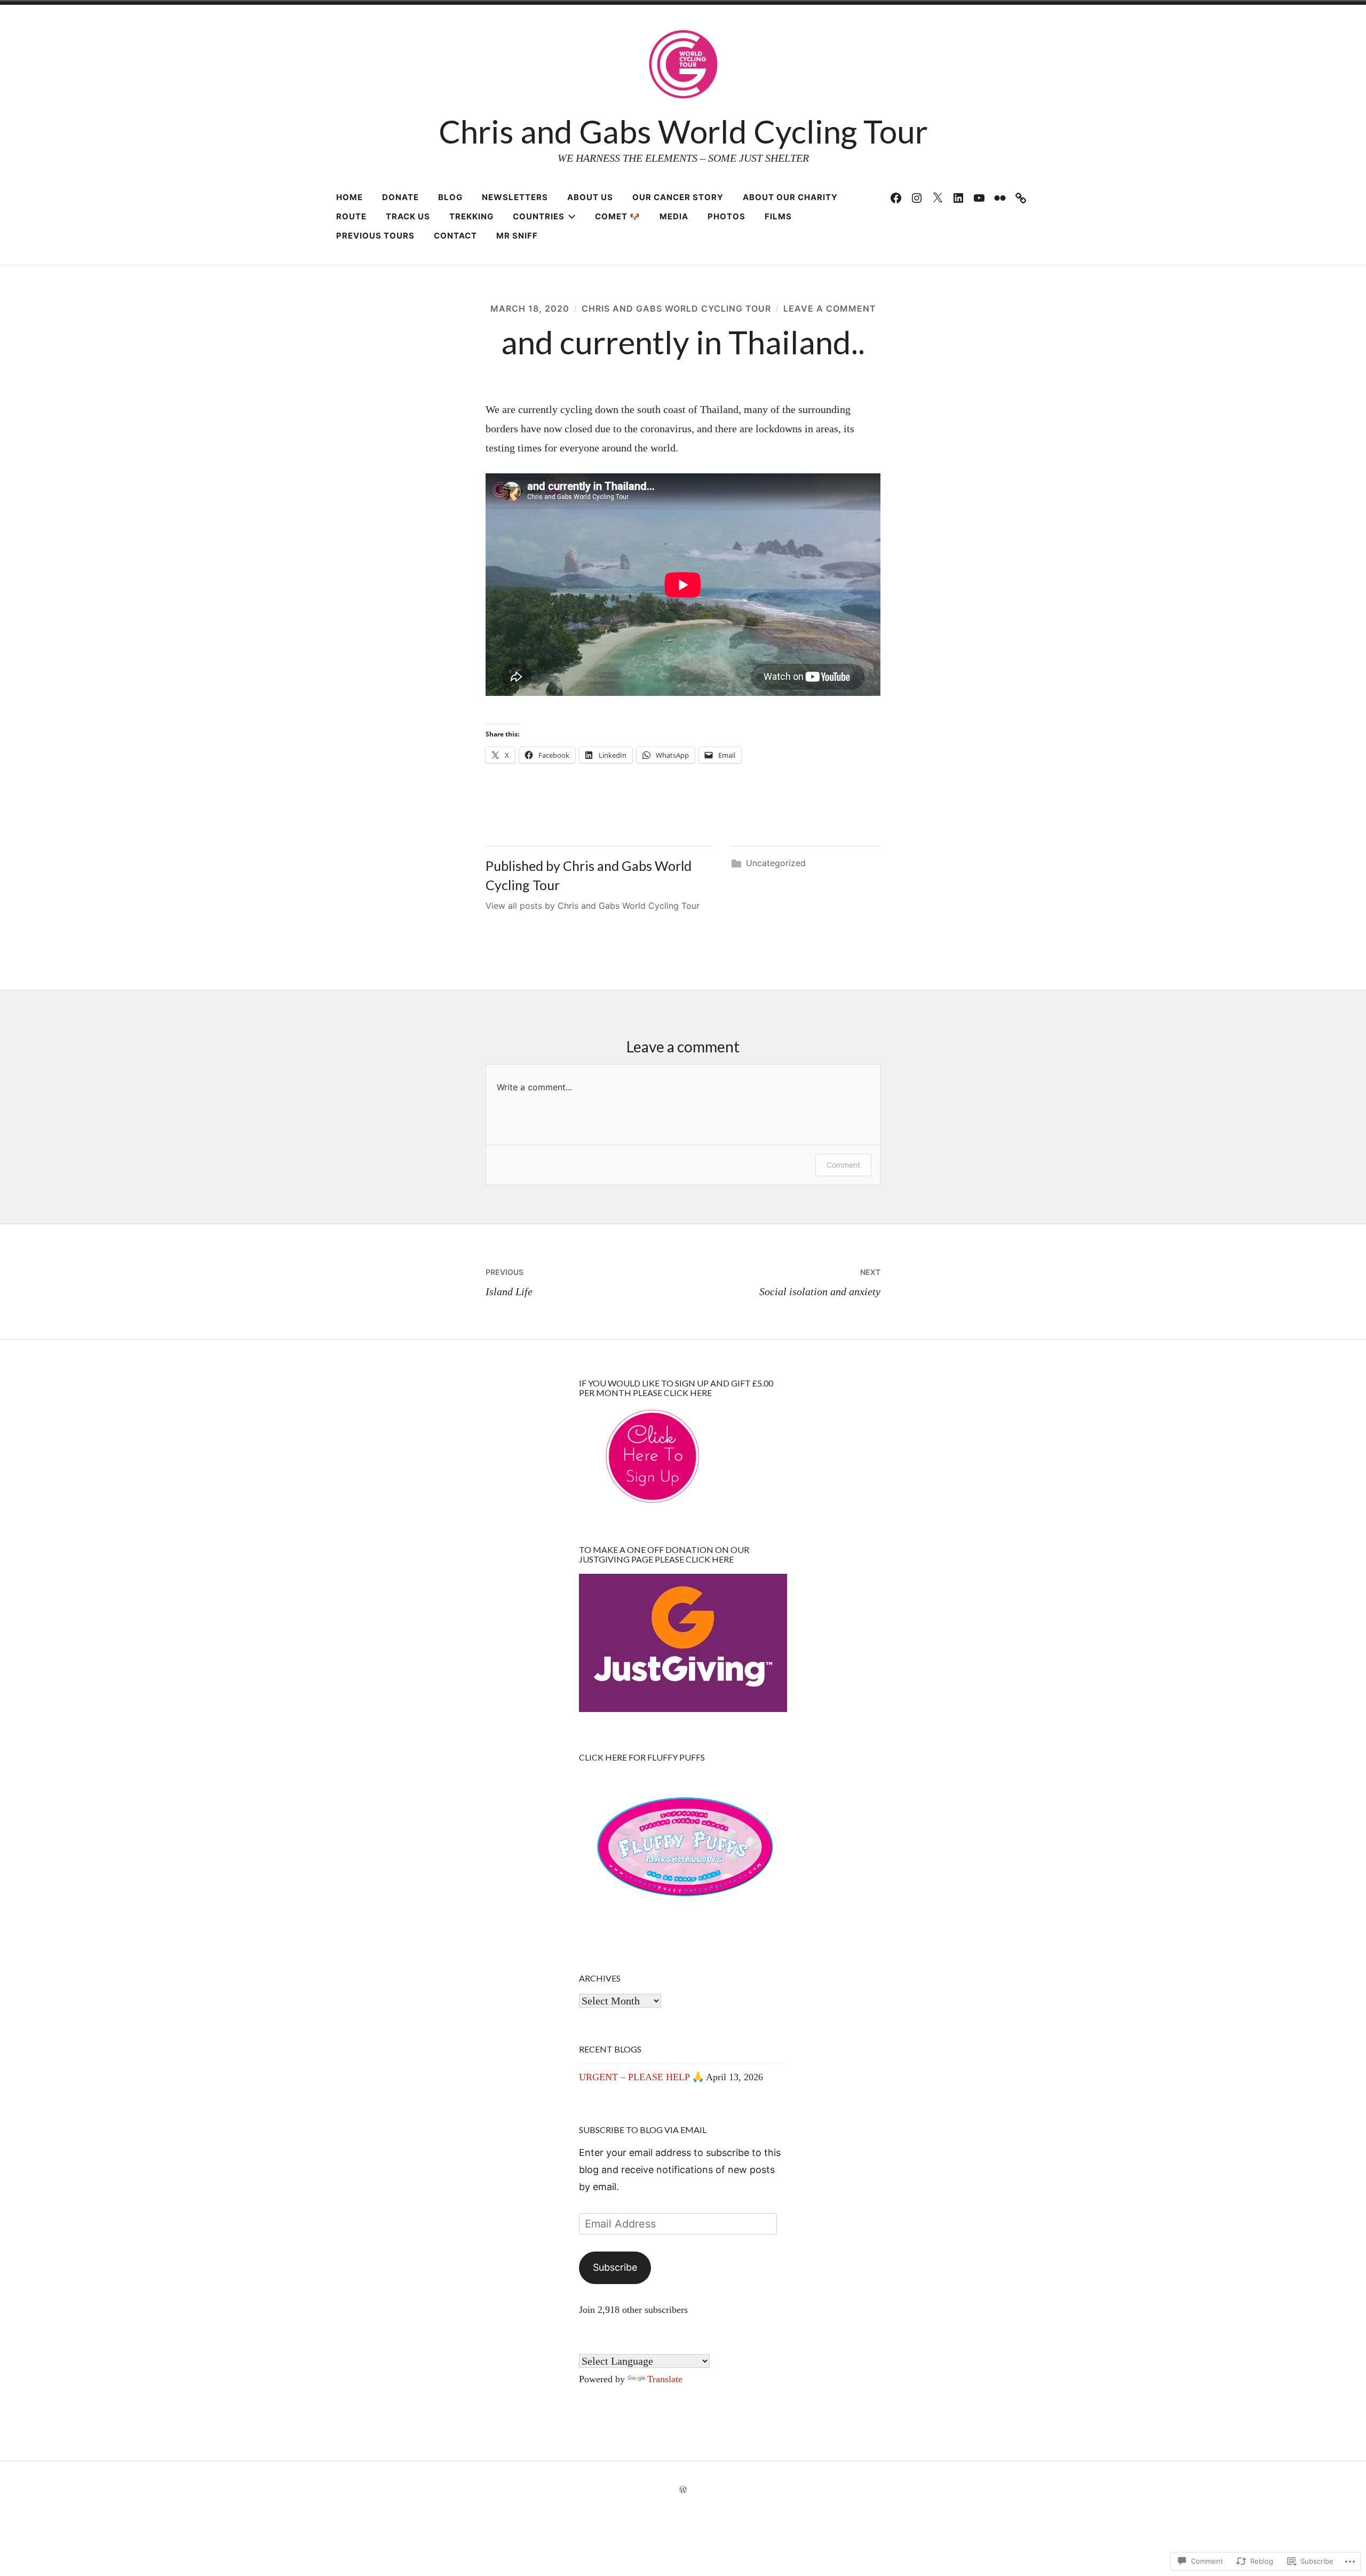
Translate (665, 2379)
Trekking (471, 216)
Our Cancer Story (678, 197)
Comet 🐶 (618, 216)
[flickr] (1000, 197)
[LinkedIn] (958, 197)
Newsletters (515, 197)
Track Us (408, 216)
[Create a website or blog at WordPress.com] (683, 2490)
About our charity (790, 197)
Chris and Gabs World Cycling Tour (683, 131)
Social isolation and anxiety (820, 1282)
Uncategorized (776, 863)
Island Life (509, 1282)
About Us (590, 197)
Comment (843, 1165)
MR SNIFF (517, 236)
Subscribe (615, 2267)
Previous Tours (375, 236)
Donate (400, 197)
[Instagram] (917, 197)
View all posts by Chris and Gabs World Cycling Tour (593, 906)
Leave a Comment (830, 308)
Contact (455, 236)
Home (350, 197)
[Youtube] (979, 197)
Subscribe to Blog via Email (643, 2130)
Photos (726, 216)
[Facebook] (896, 197)
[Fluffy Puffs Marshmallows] (1021, 197)
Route (351, 216)
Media (674, 216)
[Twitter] (938, 197)
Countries (539, 216)
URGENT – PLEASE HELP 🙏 (641, 2077)
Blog (450, 197)
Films (778, 216)
